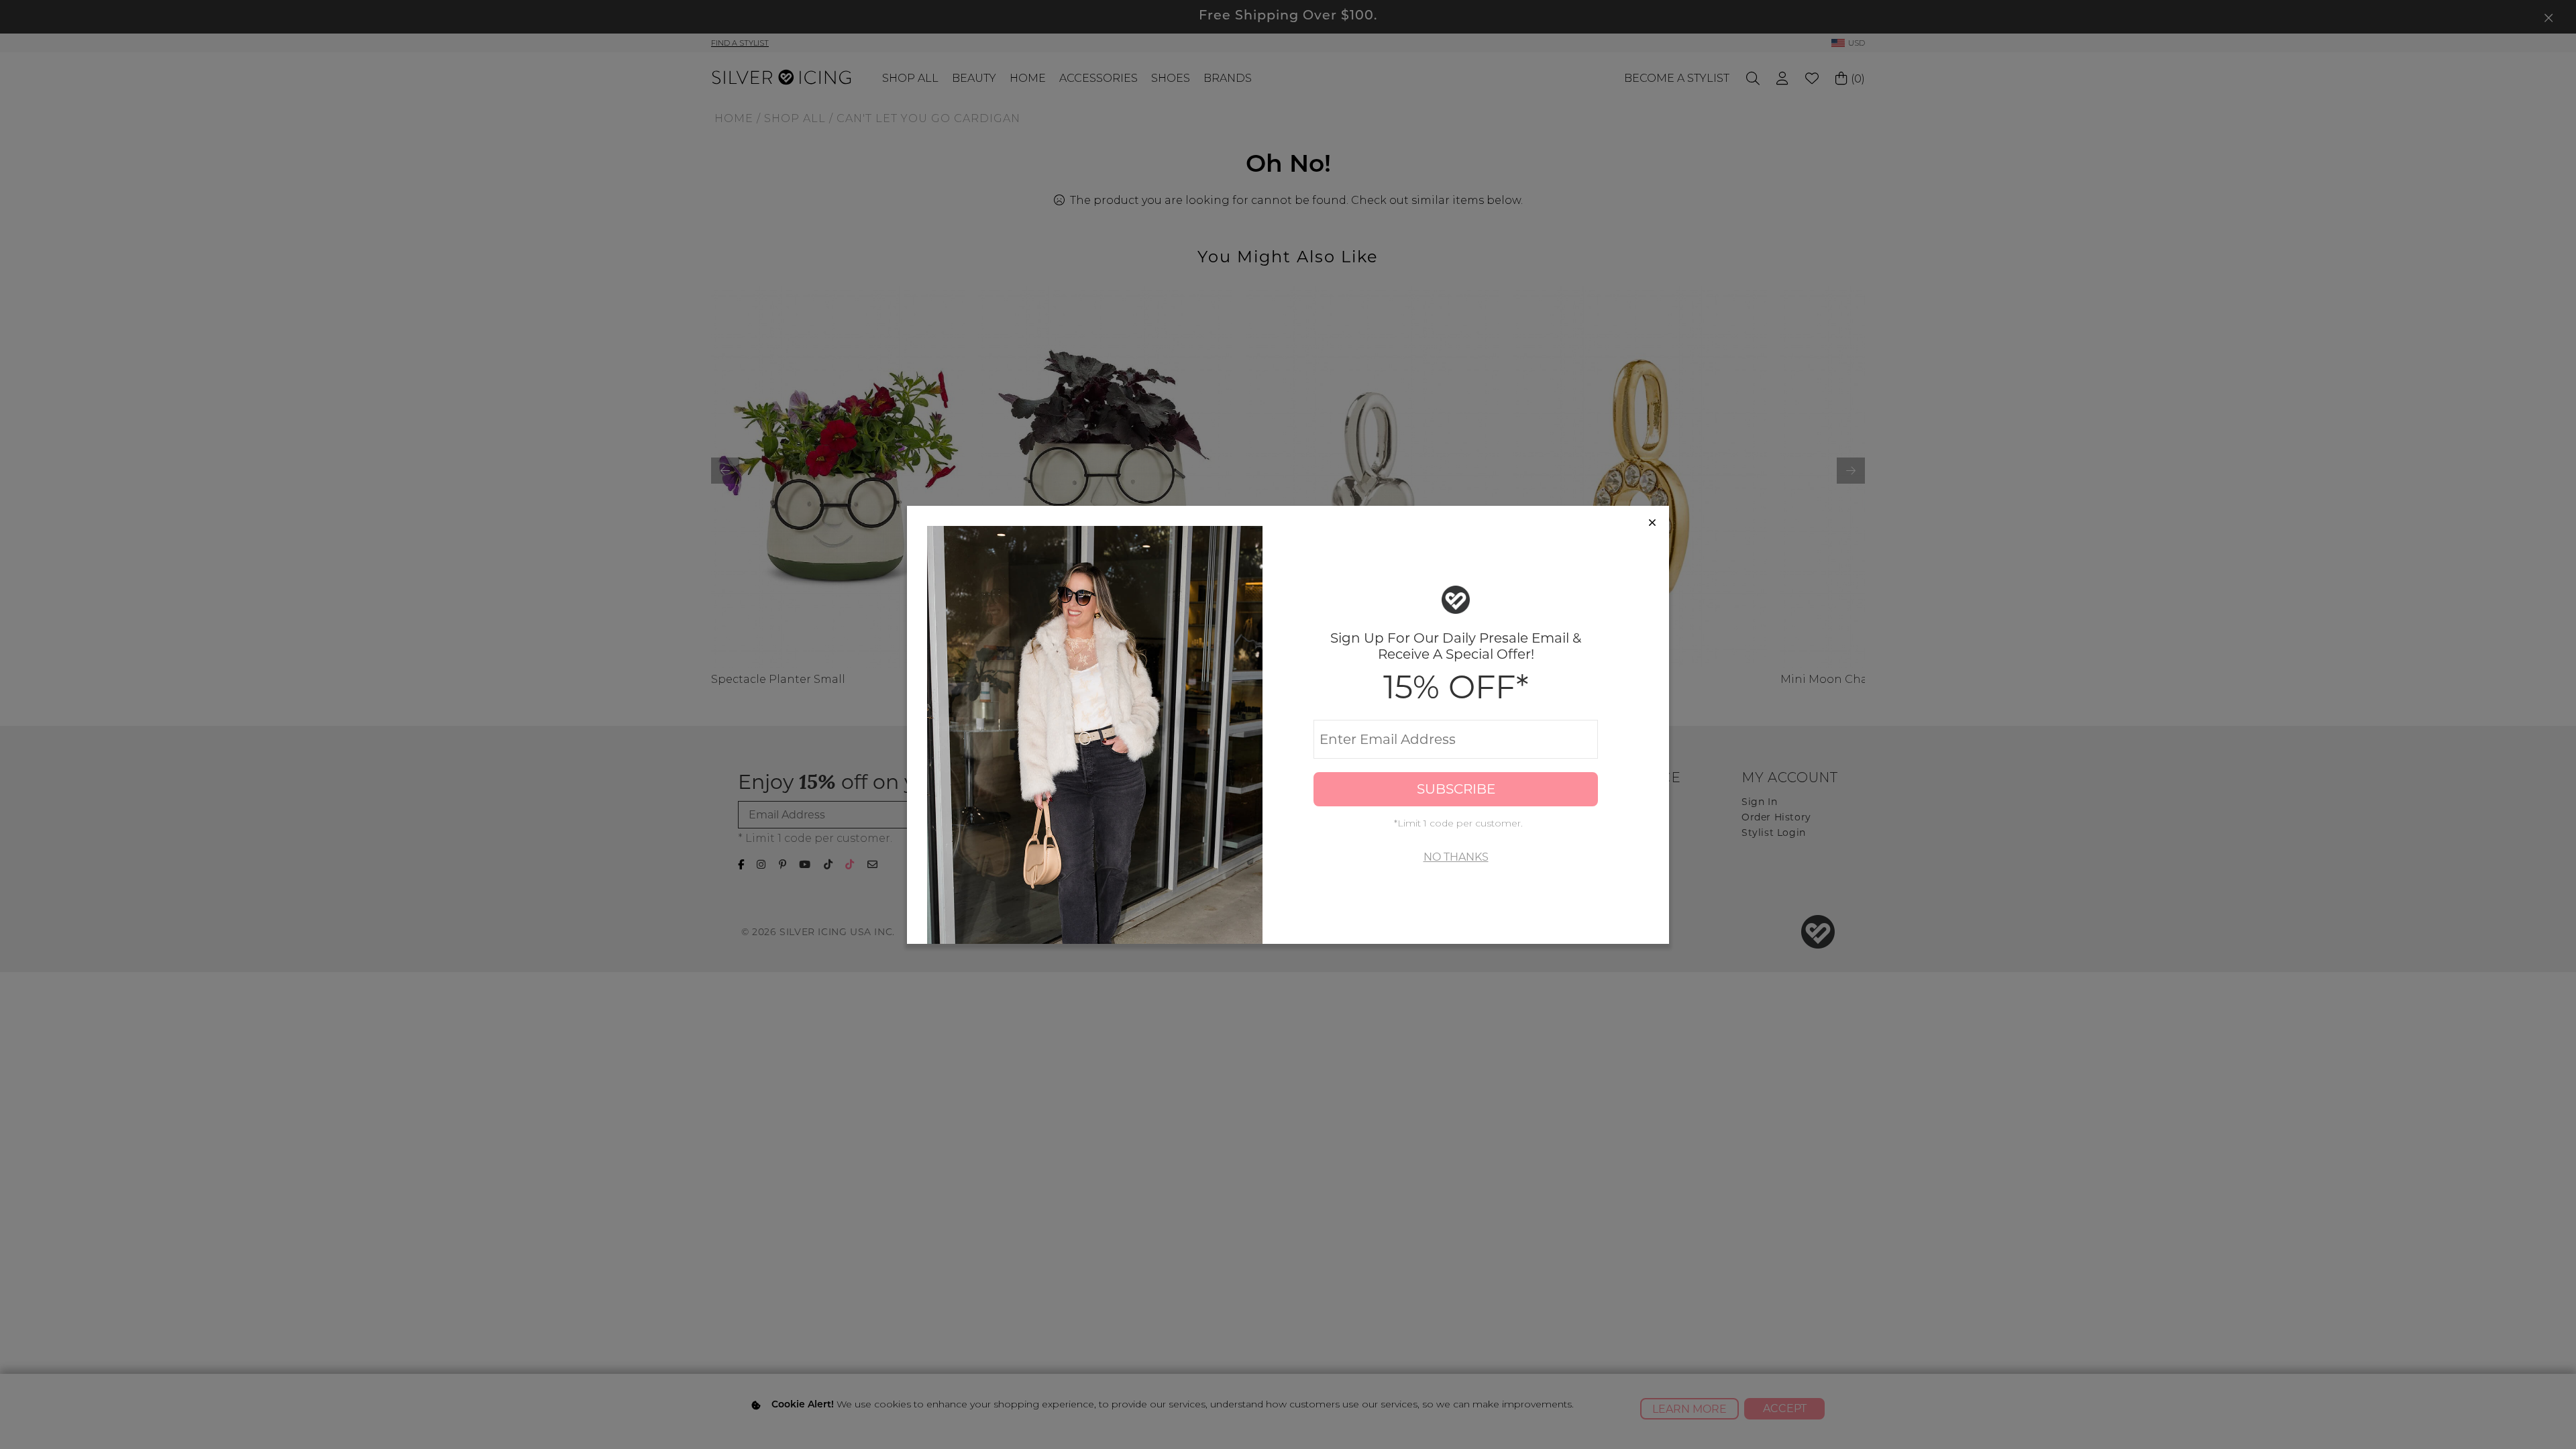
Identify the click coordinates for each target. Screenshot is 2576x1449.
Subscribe (1456, 789)
